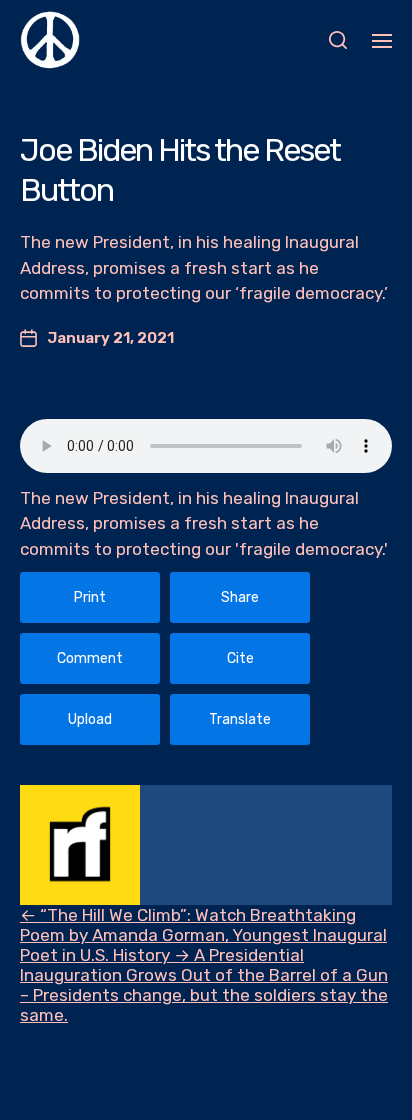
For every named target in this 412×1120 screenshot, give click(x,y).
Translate (240, 719)
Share (240, 597)
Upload (90, 719)
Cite (240, 658)
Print (90, 597)
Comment (90, 658)
